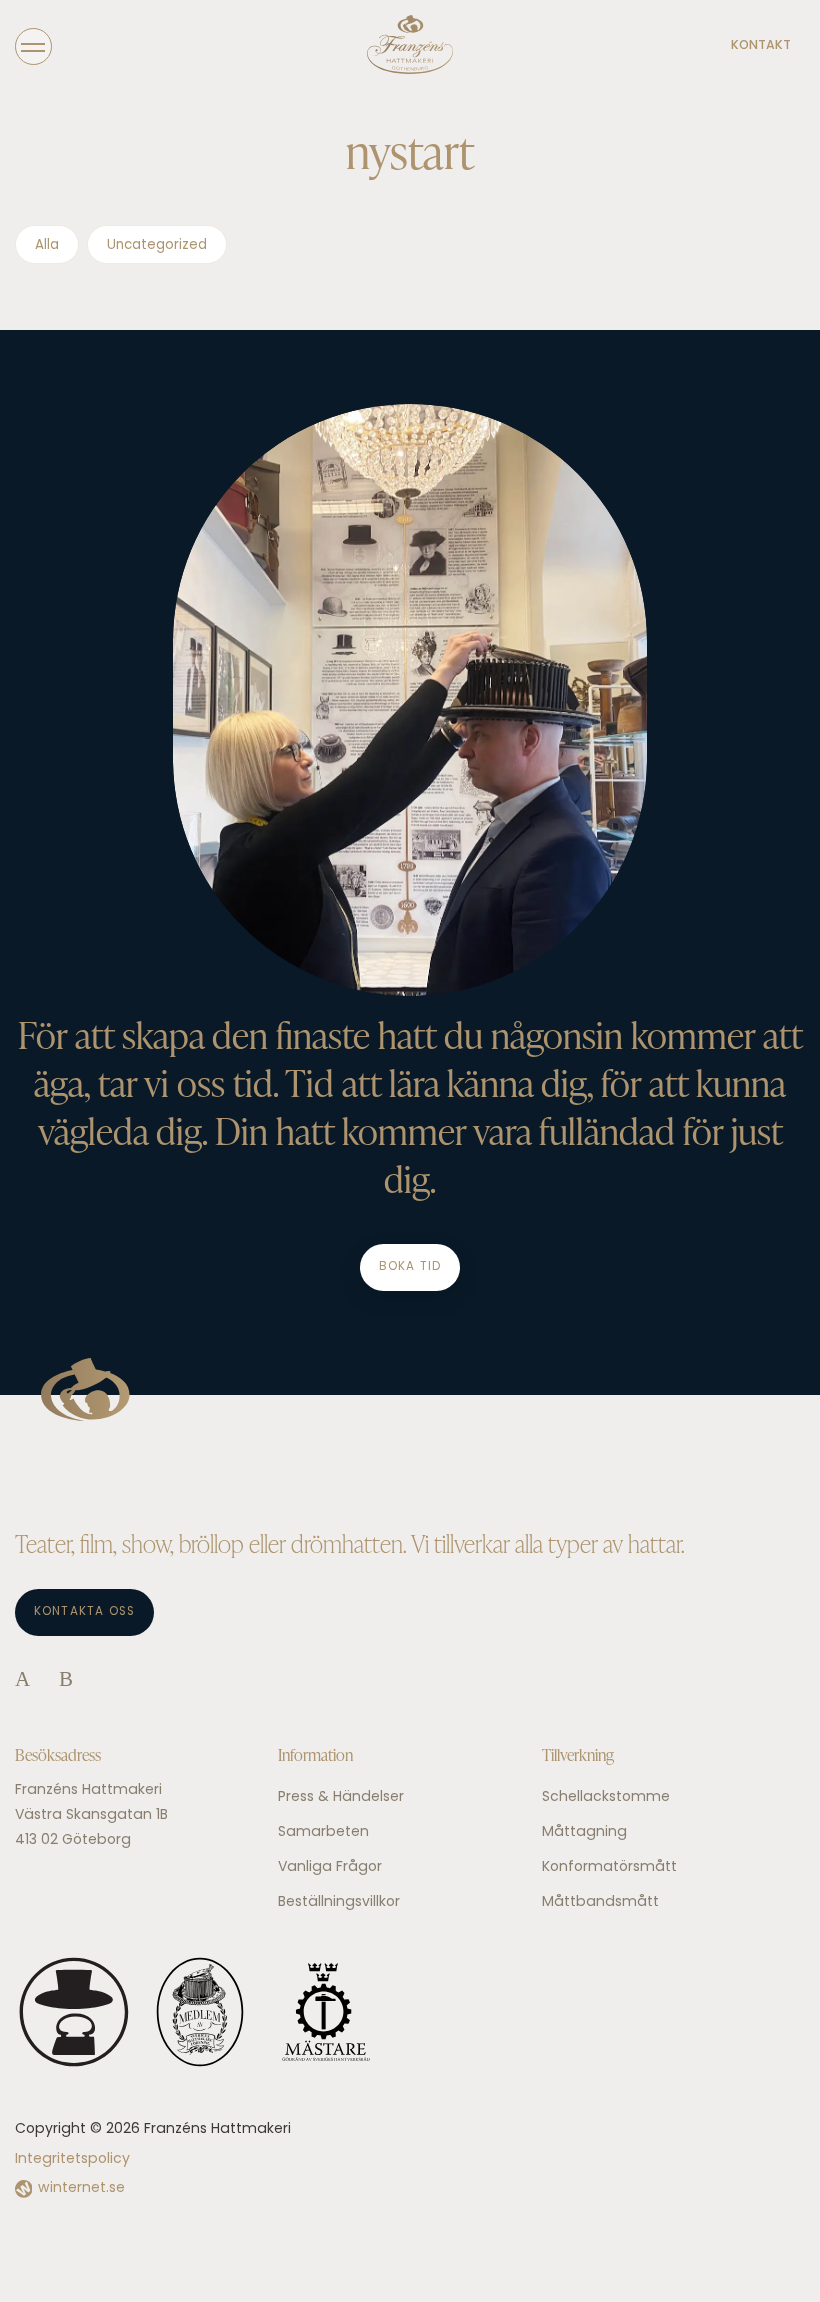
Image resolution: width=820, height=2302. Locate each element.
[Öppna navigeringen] (33, 45)
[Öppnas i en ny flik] (22, 1681)
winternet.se (81, 2188)
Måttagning (584, 1832)
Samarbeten (323, 1832)
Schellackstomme (606, 1797)
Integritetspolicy (72, 2159)
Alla (47, 245)
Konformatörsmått (609, 1867)
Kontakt (761, 46)
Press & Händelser (341, 1797)
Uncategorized (157, 245)
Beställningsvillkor (339, 1902)
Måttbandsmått (600, 1902)
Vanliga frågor (330, 1867)
